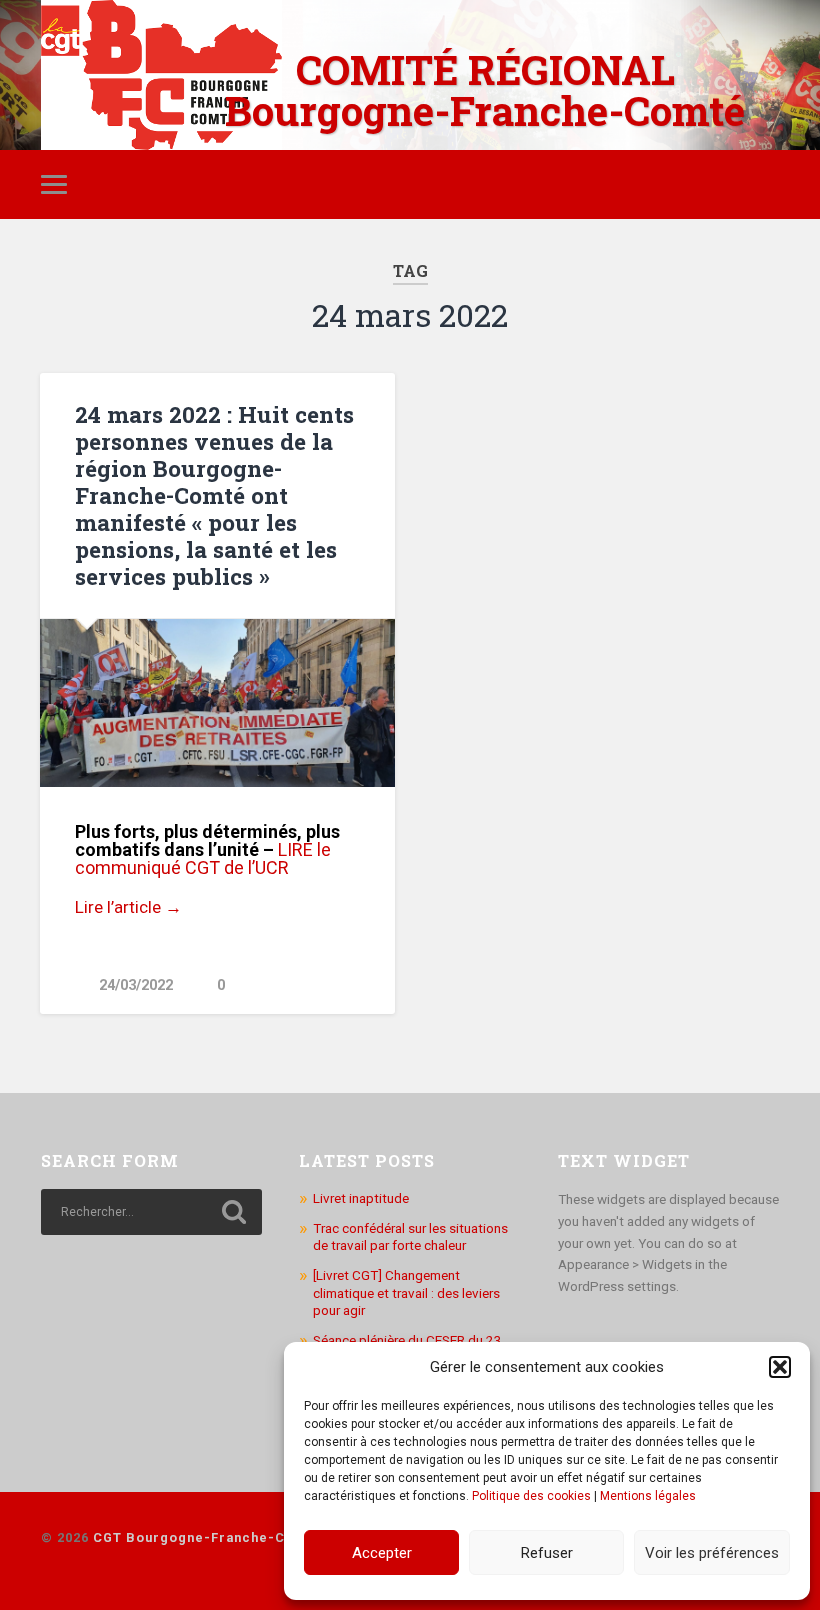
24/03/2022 (136, 985)
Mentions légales (648, 1496)
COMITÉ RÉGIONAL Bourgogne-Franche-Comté (485, 90)
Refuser (547, 1553)
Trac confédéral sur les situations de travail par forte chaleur (410, 1237)
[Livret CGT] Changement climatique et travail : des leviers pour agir (406, 1292)
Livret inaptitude (361, 1198)
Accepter (382, 1553)
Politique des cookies (531, 1496)
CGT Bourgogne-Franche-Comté (206, 1537)
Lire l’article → (128, 907)
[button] (780, 1367)
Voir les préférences (712, 1553)
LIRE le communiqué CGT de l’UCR (203, 858)
